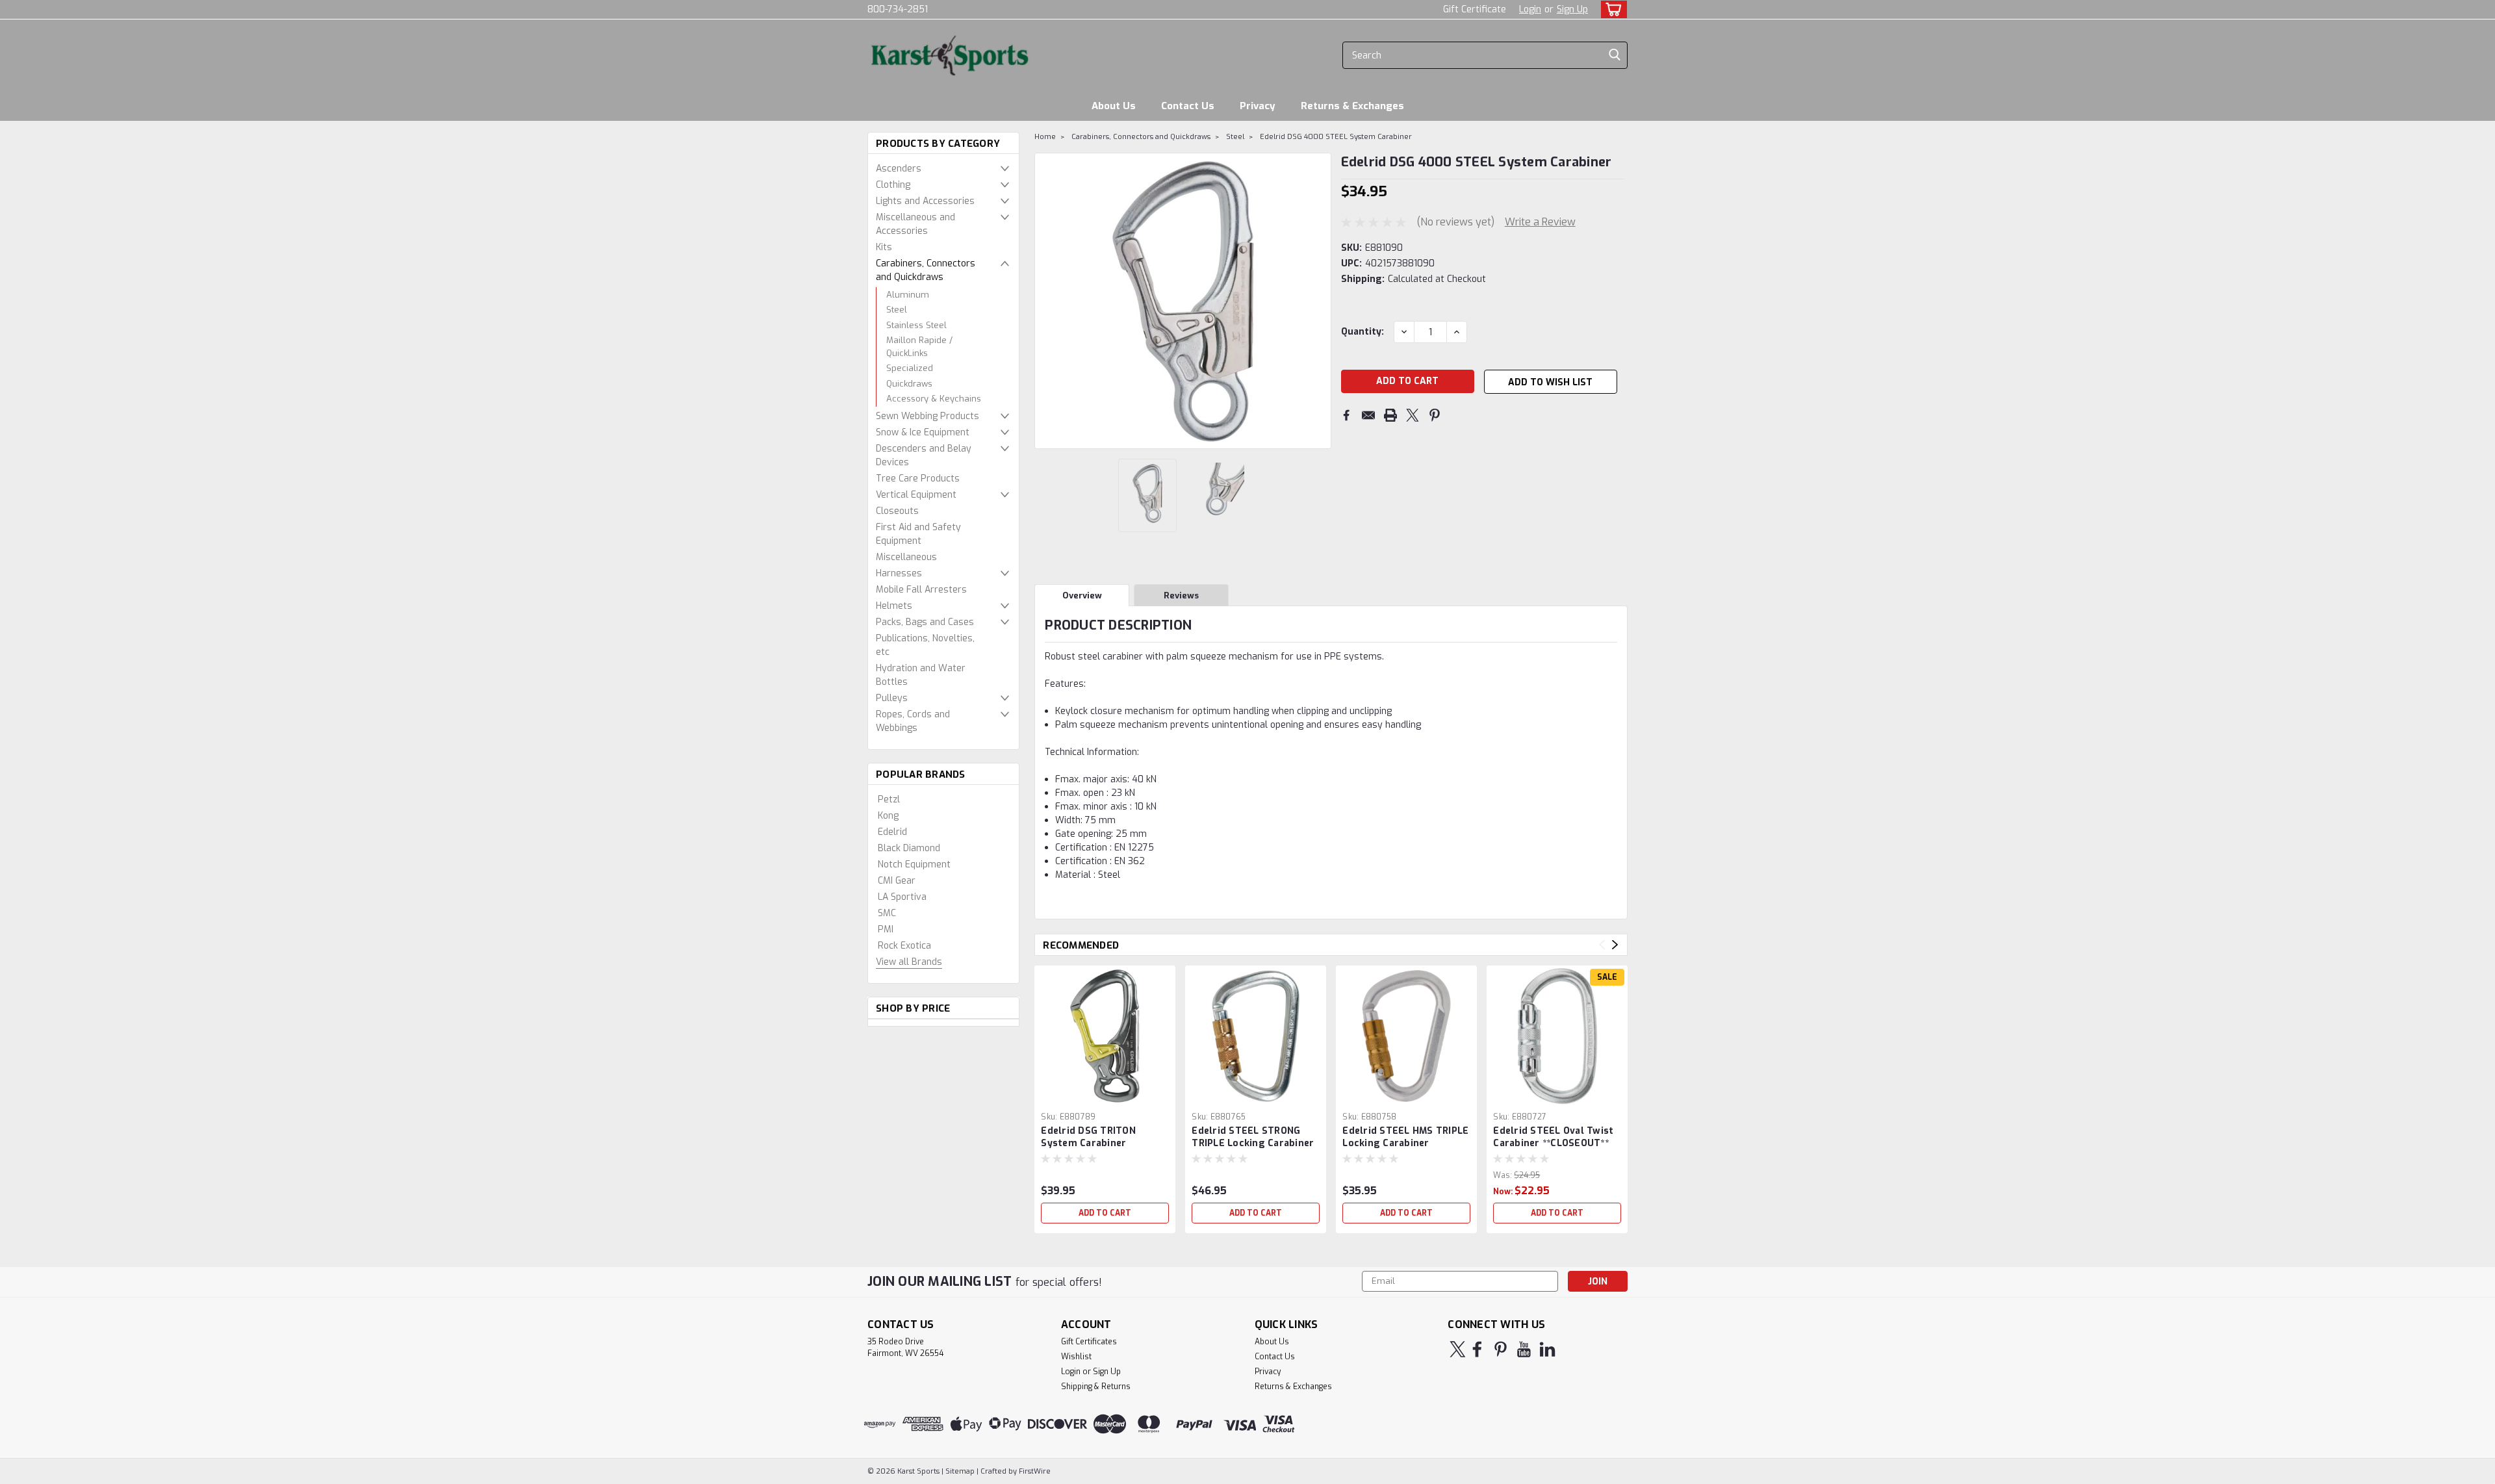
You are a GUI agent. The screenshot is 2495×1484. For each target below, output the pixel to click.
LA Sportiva (902, 897)
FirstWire (1034, 1471)
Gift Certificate (1475, 9)
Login (1530, 9)
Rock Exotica (904, 946)
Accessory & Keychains (934, 399)
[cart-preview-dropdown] (1611, 9)
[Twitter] (1413, 415)
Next (1320, 301)
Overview (1082, 595)
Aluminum (908, 295)
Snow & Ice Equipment (923, 432)
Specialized (910, 368)
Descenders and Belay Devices (924, 455)
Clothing (893, 185)
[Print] (1390, 415)
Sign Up (1572, 9)
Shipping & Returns (1096, 1387)
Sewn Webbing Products (928, 416)
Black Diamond (909, 848)
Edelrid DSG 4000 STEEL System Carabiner (1336, 137)
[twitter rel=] (1458, 1349)
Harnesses (899, 573)
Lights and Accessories (925, 201)
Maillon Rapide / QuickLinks (919, 347)
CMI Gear (897, 881)
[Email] (1368, 415)
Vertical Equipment (916, 495)
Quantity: (1363, 332)
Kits (884, 247)
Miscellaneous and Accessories (915, 224)
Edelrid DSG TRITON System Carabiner (1088, 1137)
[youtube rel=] (1524, 1349)
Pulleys (892, 698)
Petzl (889, 800)
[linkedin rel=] (1547, 1349)
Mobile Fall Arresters (921, 590)
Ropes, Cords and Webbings (913, 721)
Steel (897, 310)
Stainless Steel (916, 325)
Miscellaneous (906, 557)
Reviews (1181, 595)
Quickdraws (909, 384)
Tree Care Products (918, 479)
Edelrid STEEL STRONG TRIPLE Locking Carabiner (1253, 1137)
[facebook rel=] (1477, 1349)
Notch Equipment (914, 864)
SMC (887, 913)
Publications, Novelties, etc (925, 645)
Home (1045, 137)
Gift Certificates (1089, 1342)
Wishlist (1076, 1357)
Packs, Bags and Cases (925, 622)
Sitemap (960, 1471)
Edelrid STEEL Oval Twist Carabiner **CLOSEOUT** (1553, 1137)
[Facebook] (1346, 415)
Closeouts (897, 511)
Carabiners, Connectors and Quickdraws (926, 270)
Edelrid (892, 832)
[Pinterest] (1435, 415)
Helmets (894, 606)
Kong (888, 816)
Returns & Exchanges (1352, 106)
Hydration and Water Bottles (921, 675)
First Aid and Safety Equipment (918, 534)
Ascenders (899, 169)
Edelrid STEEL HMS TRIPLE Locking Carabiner (1405, 1137)
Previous (1046, 301)
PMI (886, 929)
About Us (1114, 106)
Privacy (1258, 106)
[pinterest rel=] (1501, 1349)
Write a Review (1540, 222)
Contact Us (1188, 106)
